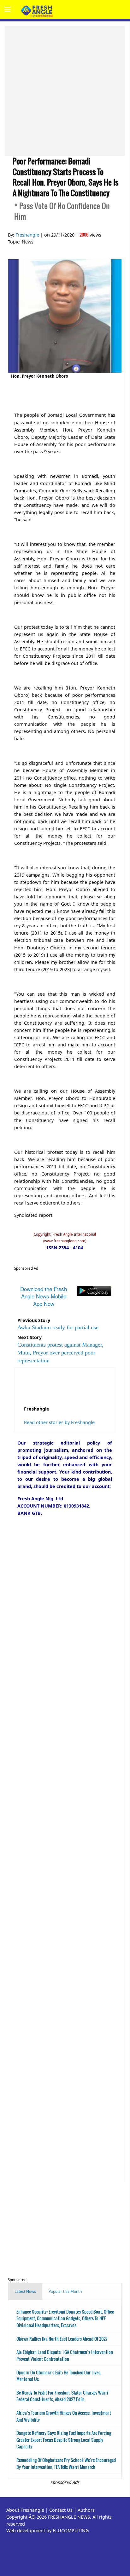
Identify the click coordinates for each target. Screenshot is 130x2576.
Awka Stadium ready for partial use (58, 1327)
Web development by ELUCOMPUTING (47, 2530)
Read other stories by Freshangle (59, 1422)
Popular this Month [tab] (65, 2291)
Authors (86, 2510)
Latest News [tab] (25, 2291)
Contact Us (61, 2510)
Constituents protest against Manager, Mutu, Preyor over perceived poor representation (60, 1353)
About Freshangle (25, 2510)
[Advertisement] (65, 91)
